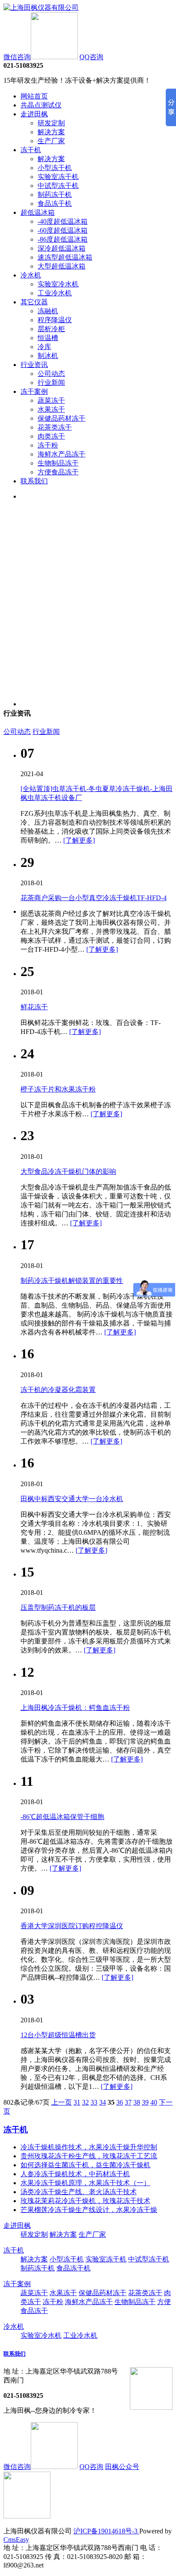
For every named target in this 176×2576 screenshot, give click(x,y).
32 (85, 2102)
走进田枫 (34, 114)
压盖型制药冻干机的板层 (58, 1607)
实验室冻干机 (58, 177)
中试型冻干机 (58, 186)
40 (154, 2102)
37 (128, 2102)
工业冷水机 (55, 293)
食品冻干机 (55, 204)
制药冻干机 (55, 195)
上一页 (62, 2102)
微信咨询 (17, 57)
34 (103, 2102)
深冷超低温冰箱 (62, 248)
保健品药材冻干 (62, 418)
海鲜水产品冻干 (62, 454)
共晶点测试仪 (41, 105)
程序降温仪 (55, 320)
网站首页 (34, 96)
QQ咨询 (91, 57)
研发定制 (51, 123)
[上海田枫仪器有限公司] (41, 7)
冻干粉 (48, 445)
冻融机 (48, 311)
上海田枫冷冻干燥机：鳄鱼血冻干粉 (75, 1708)
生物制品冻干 (58, 463)
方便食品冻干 (58, 472)
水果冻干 (51, 409)
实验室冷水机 (58, 284)
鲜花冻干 (34, 1007)
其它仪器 (34, 302)
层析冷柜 (51, 329)
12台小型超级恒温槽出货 (58, 2035)
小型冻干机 (55, 168)
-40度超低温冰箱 (63, 221)
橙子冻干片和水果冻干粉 (58, 1089)
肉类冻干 (51, 436)
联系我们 (34, 481)
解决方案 (51, 132)
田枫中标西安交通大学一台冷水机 (72, 1499)
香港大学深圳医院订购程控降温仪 (72, 1926)
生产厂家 (51, 141)
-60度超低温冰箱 (63, 230)
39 (145, 2102)
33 (94, 2102)
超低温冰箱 (38, 212)
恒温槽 (48, 338)
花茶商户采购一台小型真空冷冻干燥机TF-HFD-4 (94, 898)
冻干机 (31, 150)
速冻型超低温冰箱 (65, 257)
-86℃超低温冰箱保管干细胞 (62, 1817)
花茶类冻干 (55, 427)
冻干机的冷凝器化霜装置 (58, 1390)
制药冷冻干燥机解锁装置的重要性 (72, 1281)
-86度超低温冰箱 (63, 239)
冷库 (44, 347)
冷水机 (31, 275)
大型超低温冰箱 (62, 266)
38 (137, 2102)
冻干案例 (34, 391)
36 (120, 2102)
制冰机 (48, 356)
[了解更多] (79, 840)
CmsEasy (16, 2540)
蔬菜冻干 (51, 400)
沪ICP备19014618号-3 (106, 2531)
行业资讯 (34, 365)
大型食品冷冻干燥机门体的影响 (68, 1171)
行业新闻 (51, 383)
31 (77, 2102)
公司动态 (51, 374)
